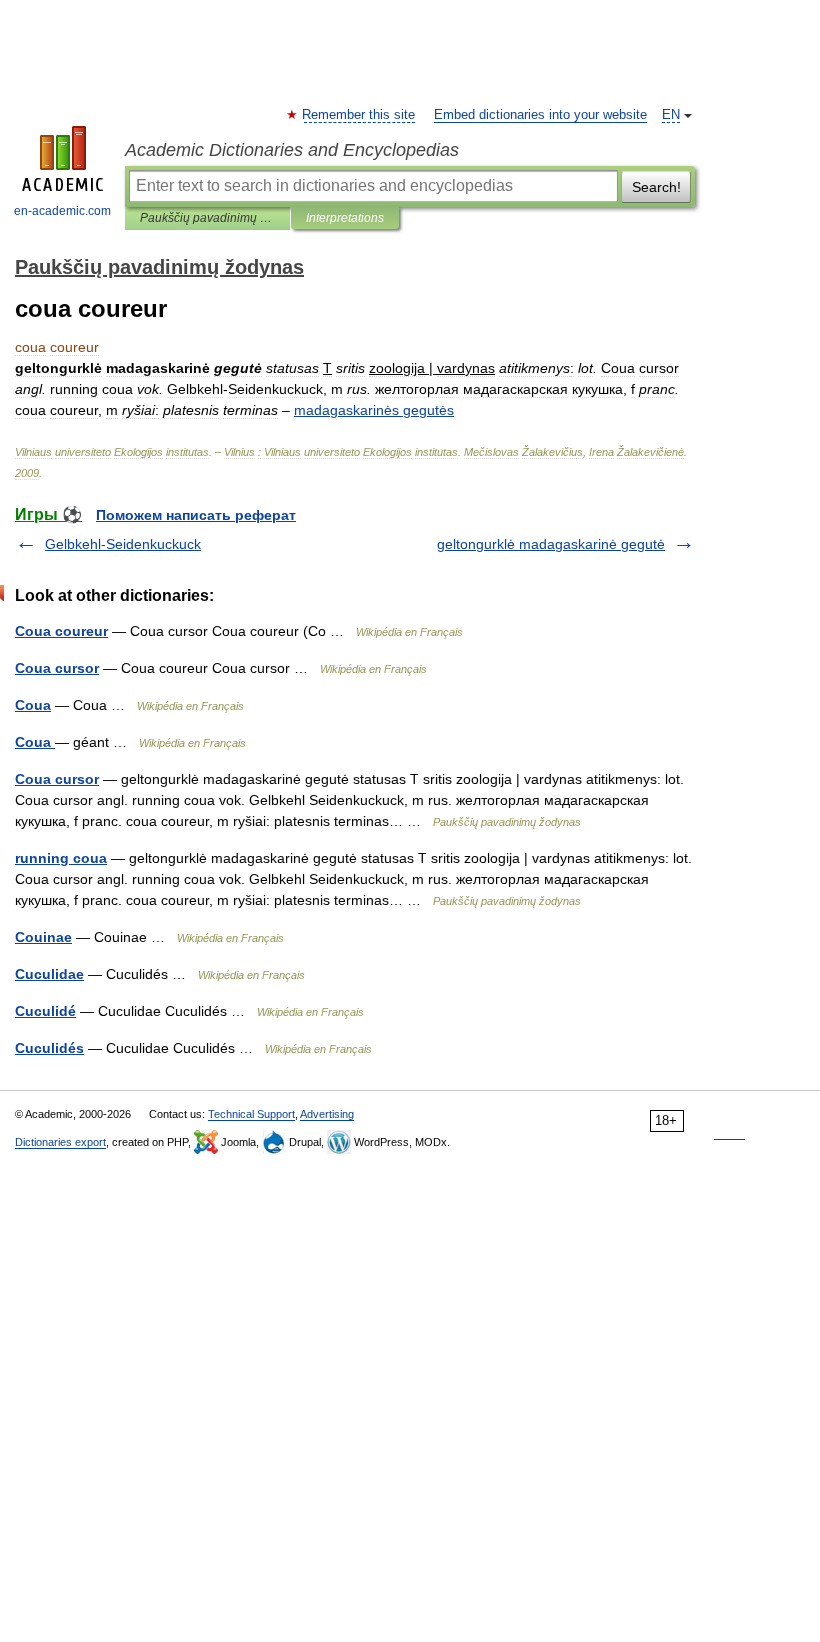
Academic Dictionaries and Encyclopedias (292, 150)
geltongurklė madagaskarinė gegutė (551, 544)
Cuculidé (45, 1011)
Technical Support (251, 1114)
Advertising (327, 1114)
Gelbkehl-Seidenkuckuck (123, 544)
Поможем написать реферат (196, 515)
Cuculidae (49, 974)
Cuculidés (49, 1048)
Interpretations (345, 218)
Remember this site (359, 115)
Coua (33, 705)
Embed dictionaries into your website (540, 115)
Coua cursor (57, 668)
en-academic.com (62, 211)
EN (671, 115)
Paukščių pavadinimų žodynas (207, 218)
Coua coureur (61, 631)
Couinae (43, 937)
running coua (61, 858)
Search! (656, 187)
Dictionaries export (60, 1142)
